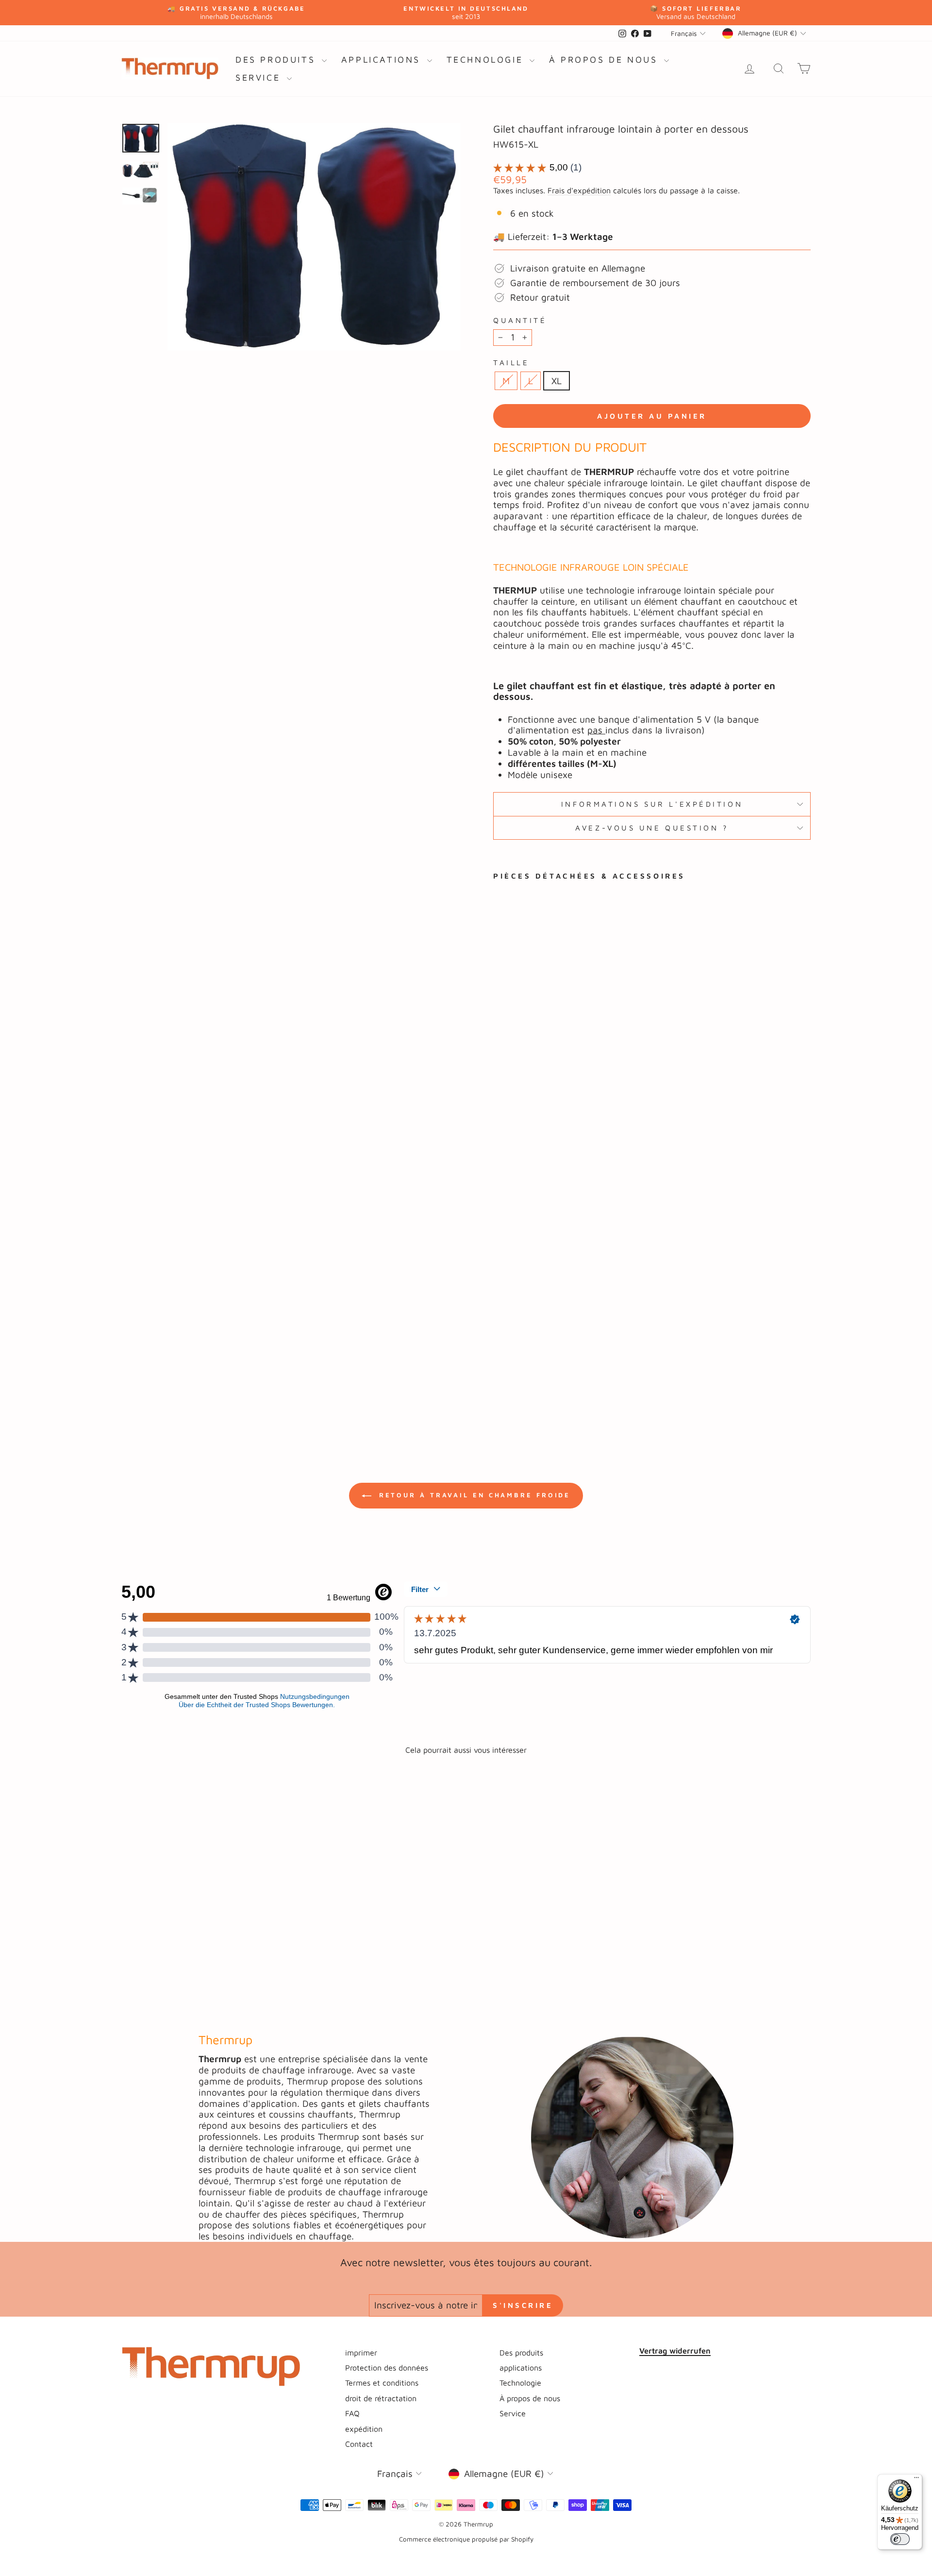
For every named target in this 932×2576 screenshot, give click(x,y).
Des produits (277, 59)
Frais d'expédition (579, 190)
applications (383, 59)
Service (260, 77)
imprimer (361, 2352)
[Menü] (916, 2480)
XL (557, 381)
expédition (364, 2429)
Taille (511, 362)
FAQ (352, 2413)
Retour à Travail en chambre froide (473, 1495)
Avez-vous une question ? (652, 828)
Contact (359, 2444)
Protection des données (387, 2367)
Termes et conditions (382, 2382)
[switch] (900, 2539)
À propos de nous (605, 59)
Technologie (487, 59)
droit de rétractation (381, 2398)
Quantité (520, 320)
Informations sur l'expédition (652, 804)
